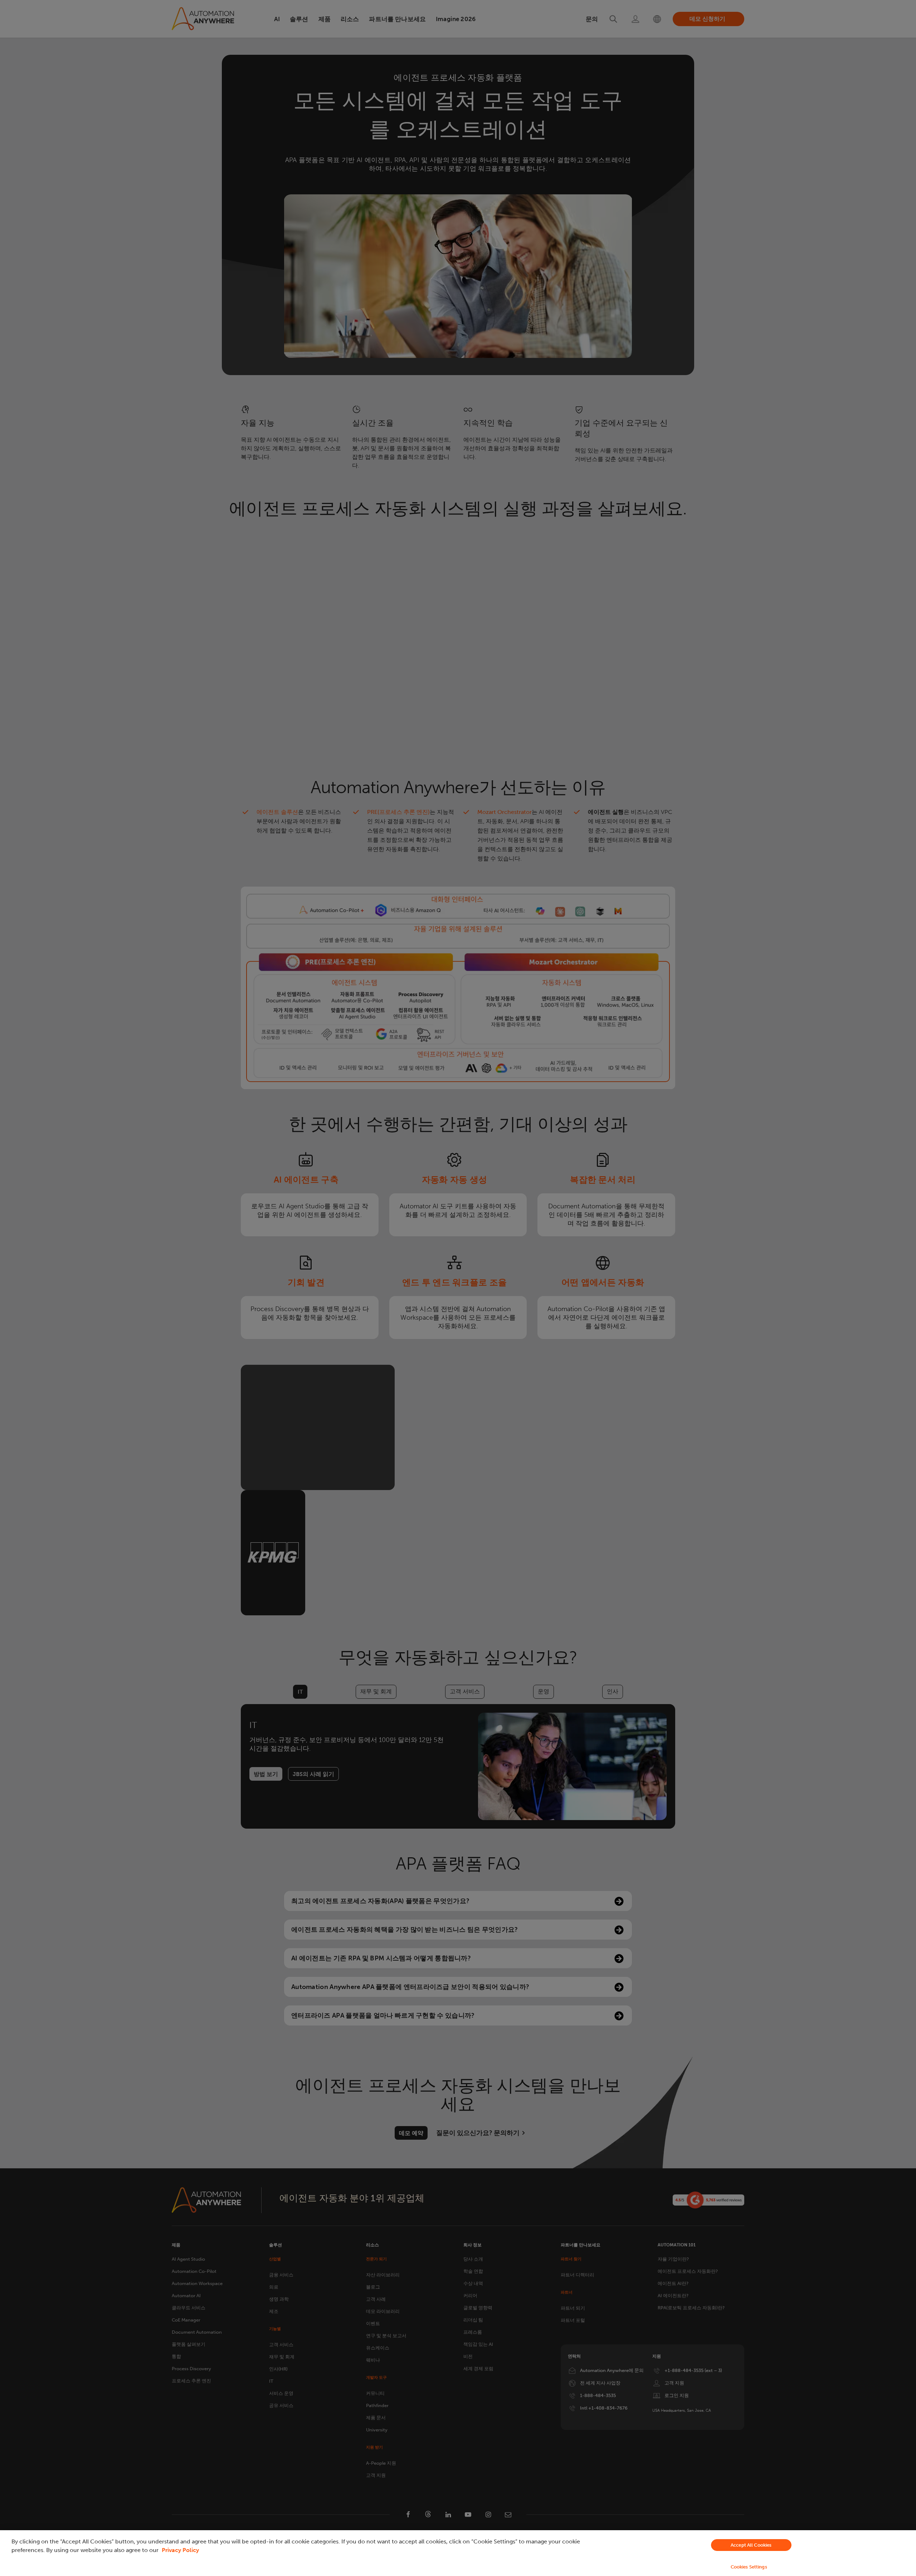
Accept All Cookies (751, 2545)
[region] (458, 2553)
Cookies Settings (749, 2567)
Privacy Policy (180, 2550)
